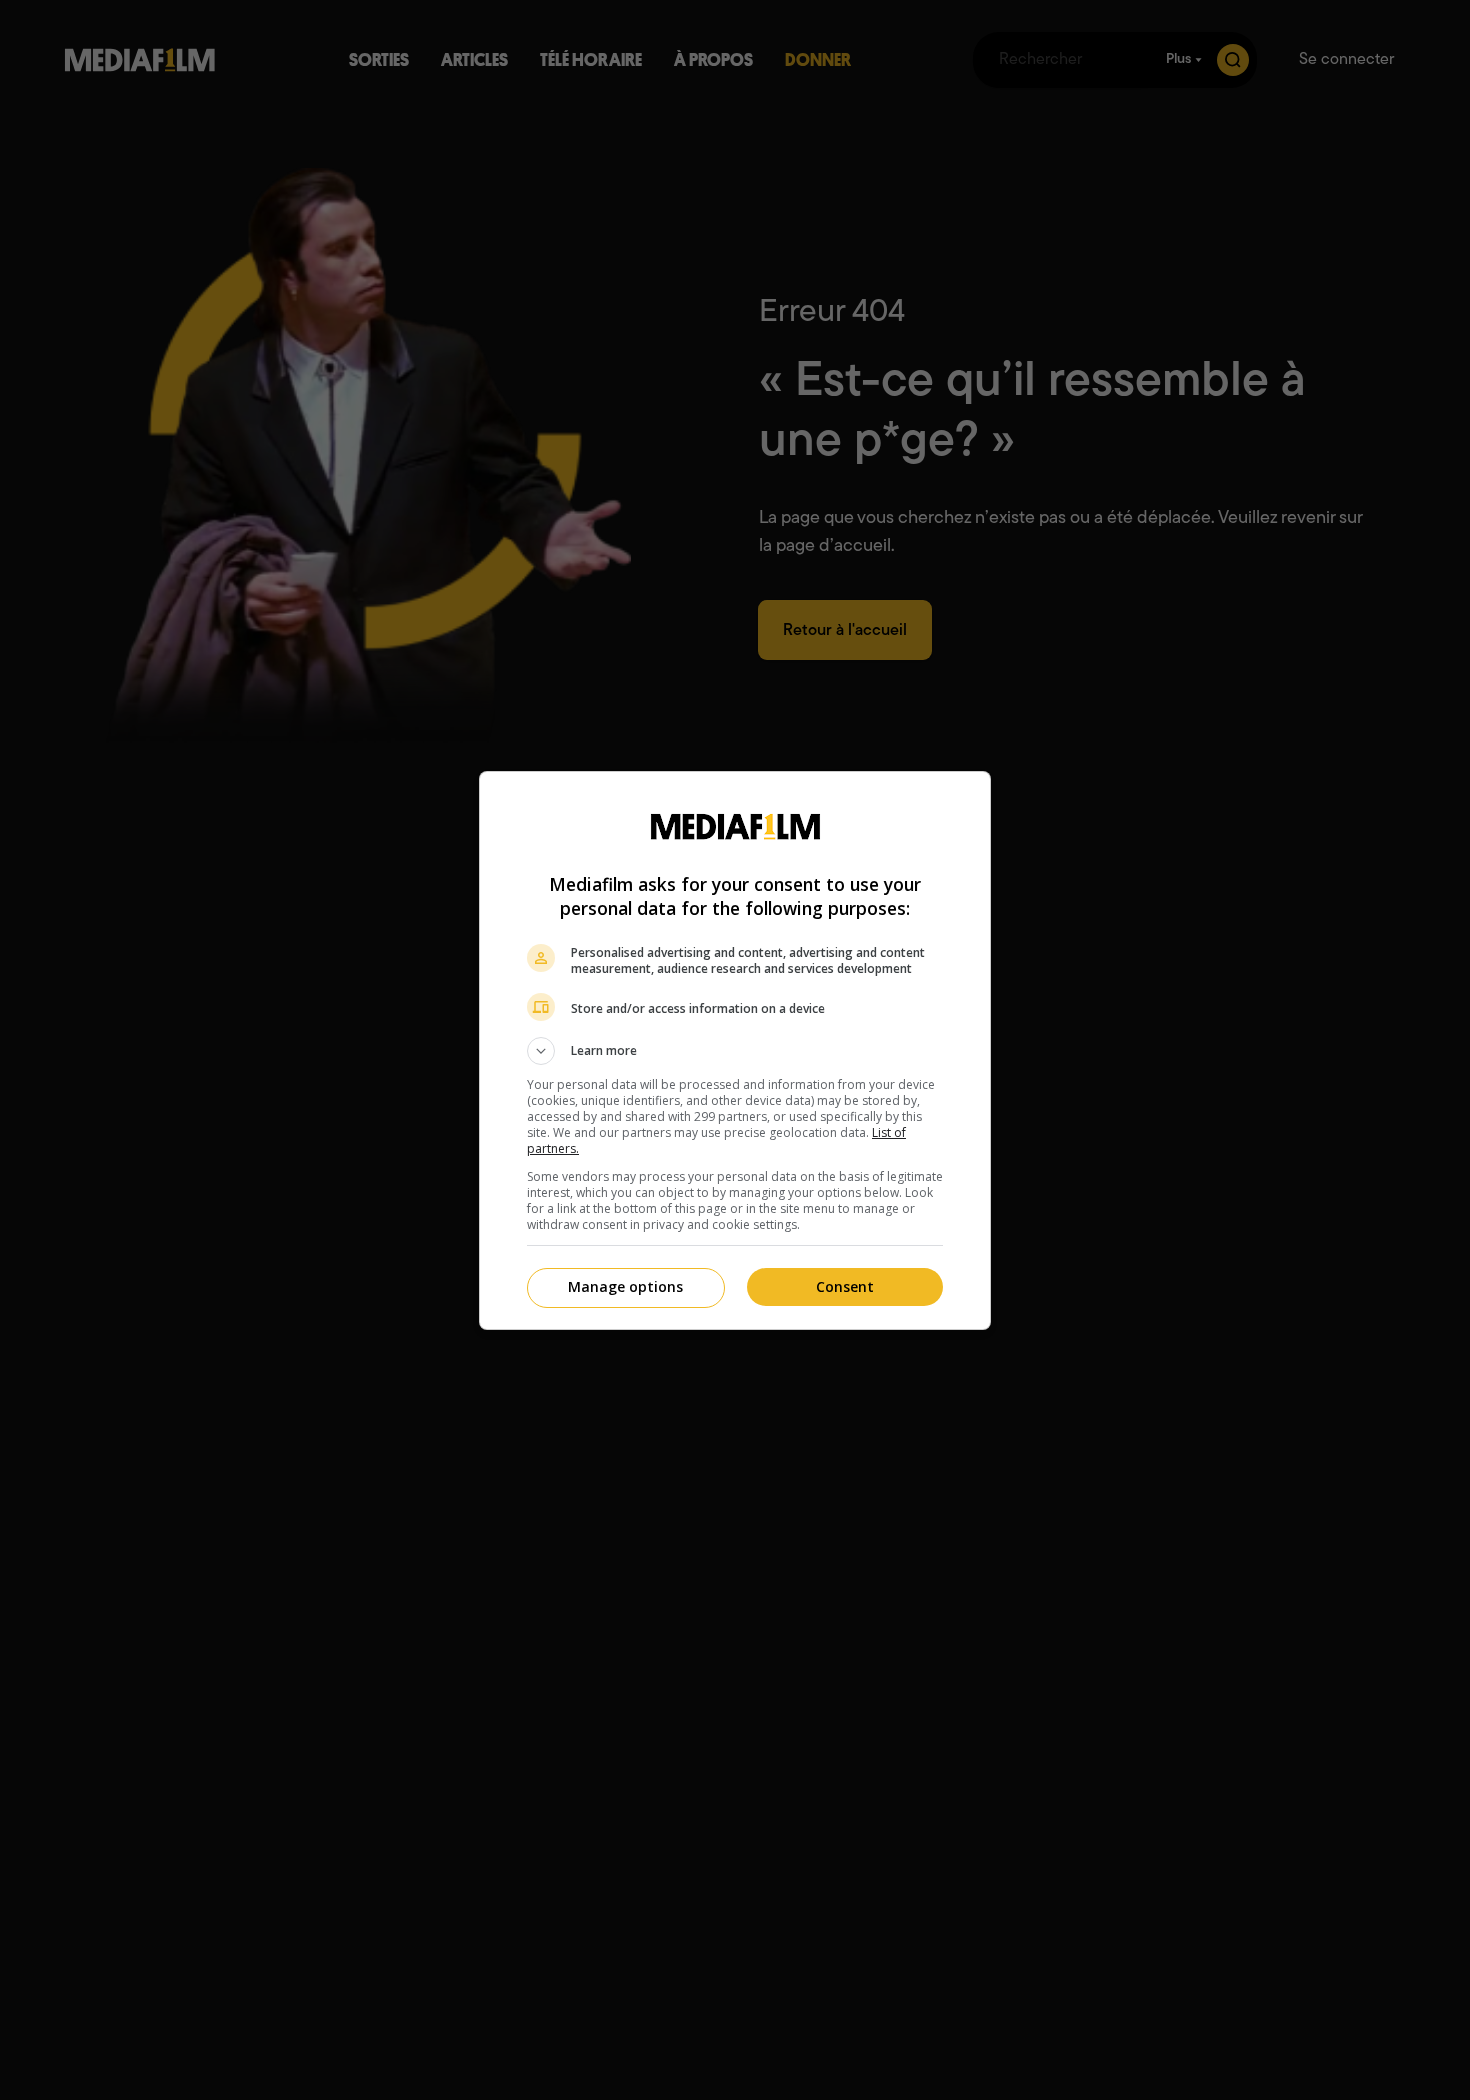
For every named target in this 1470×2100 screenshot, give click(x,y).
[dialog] (735, 1050)
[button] (735, 1051)
